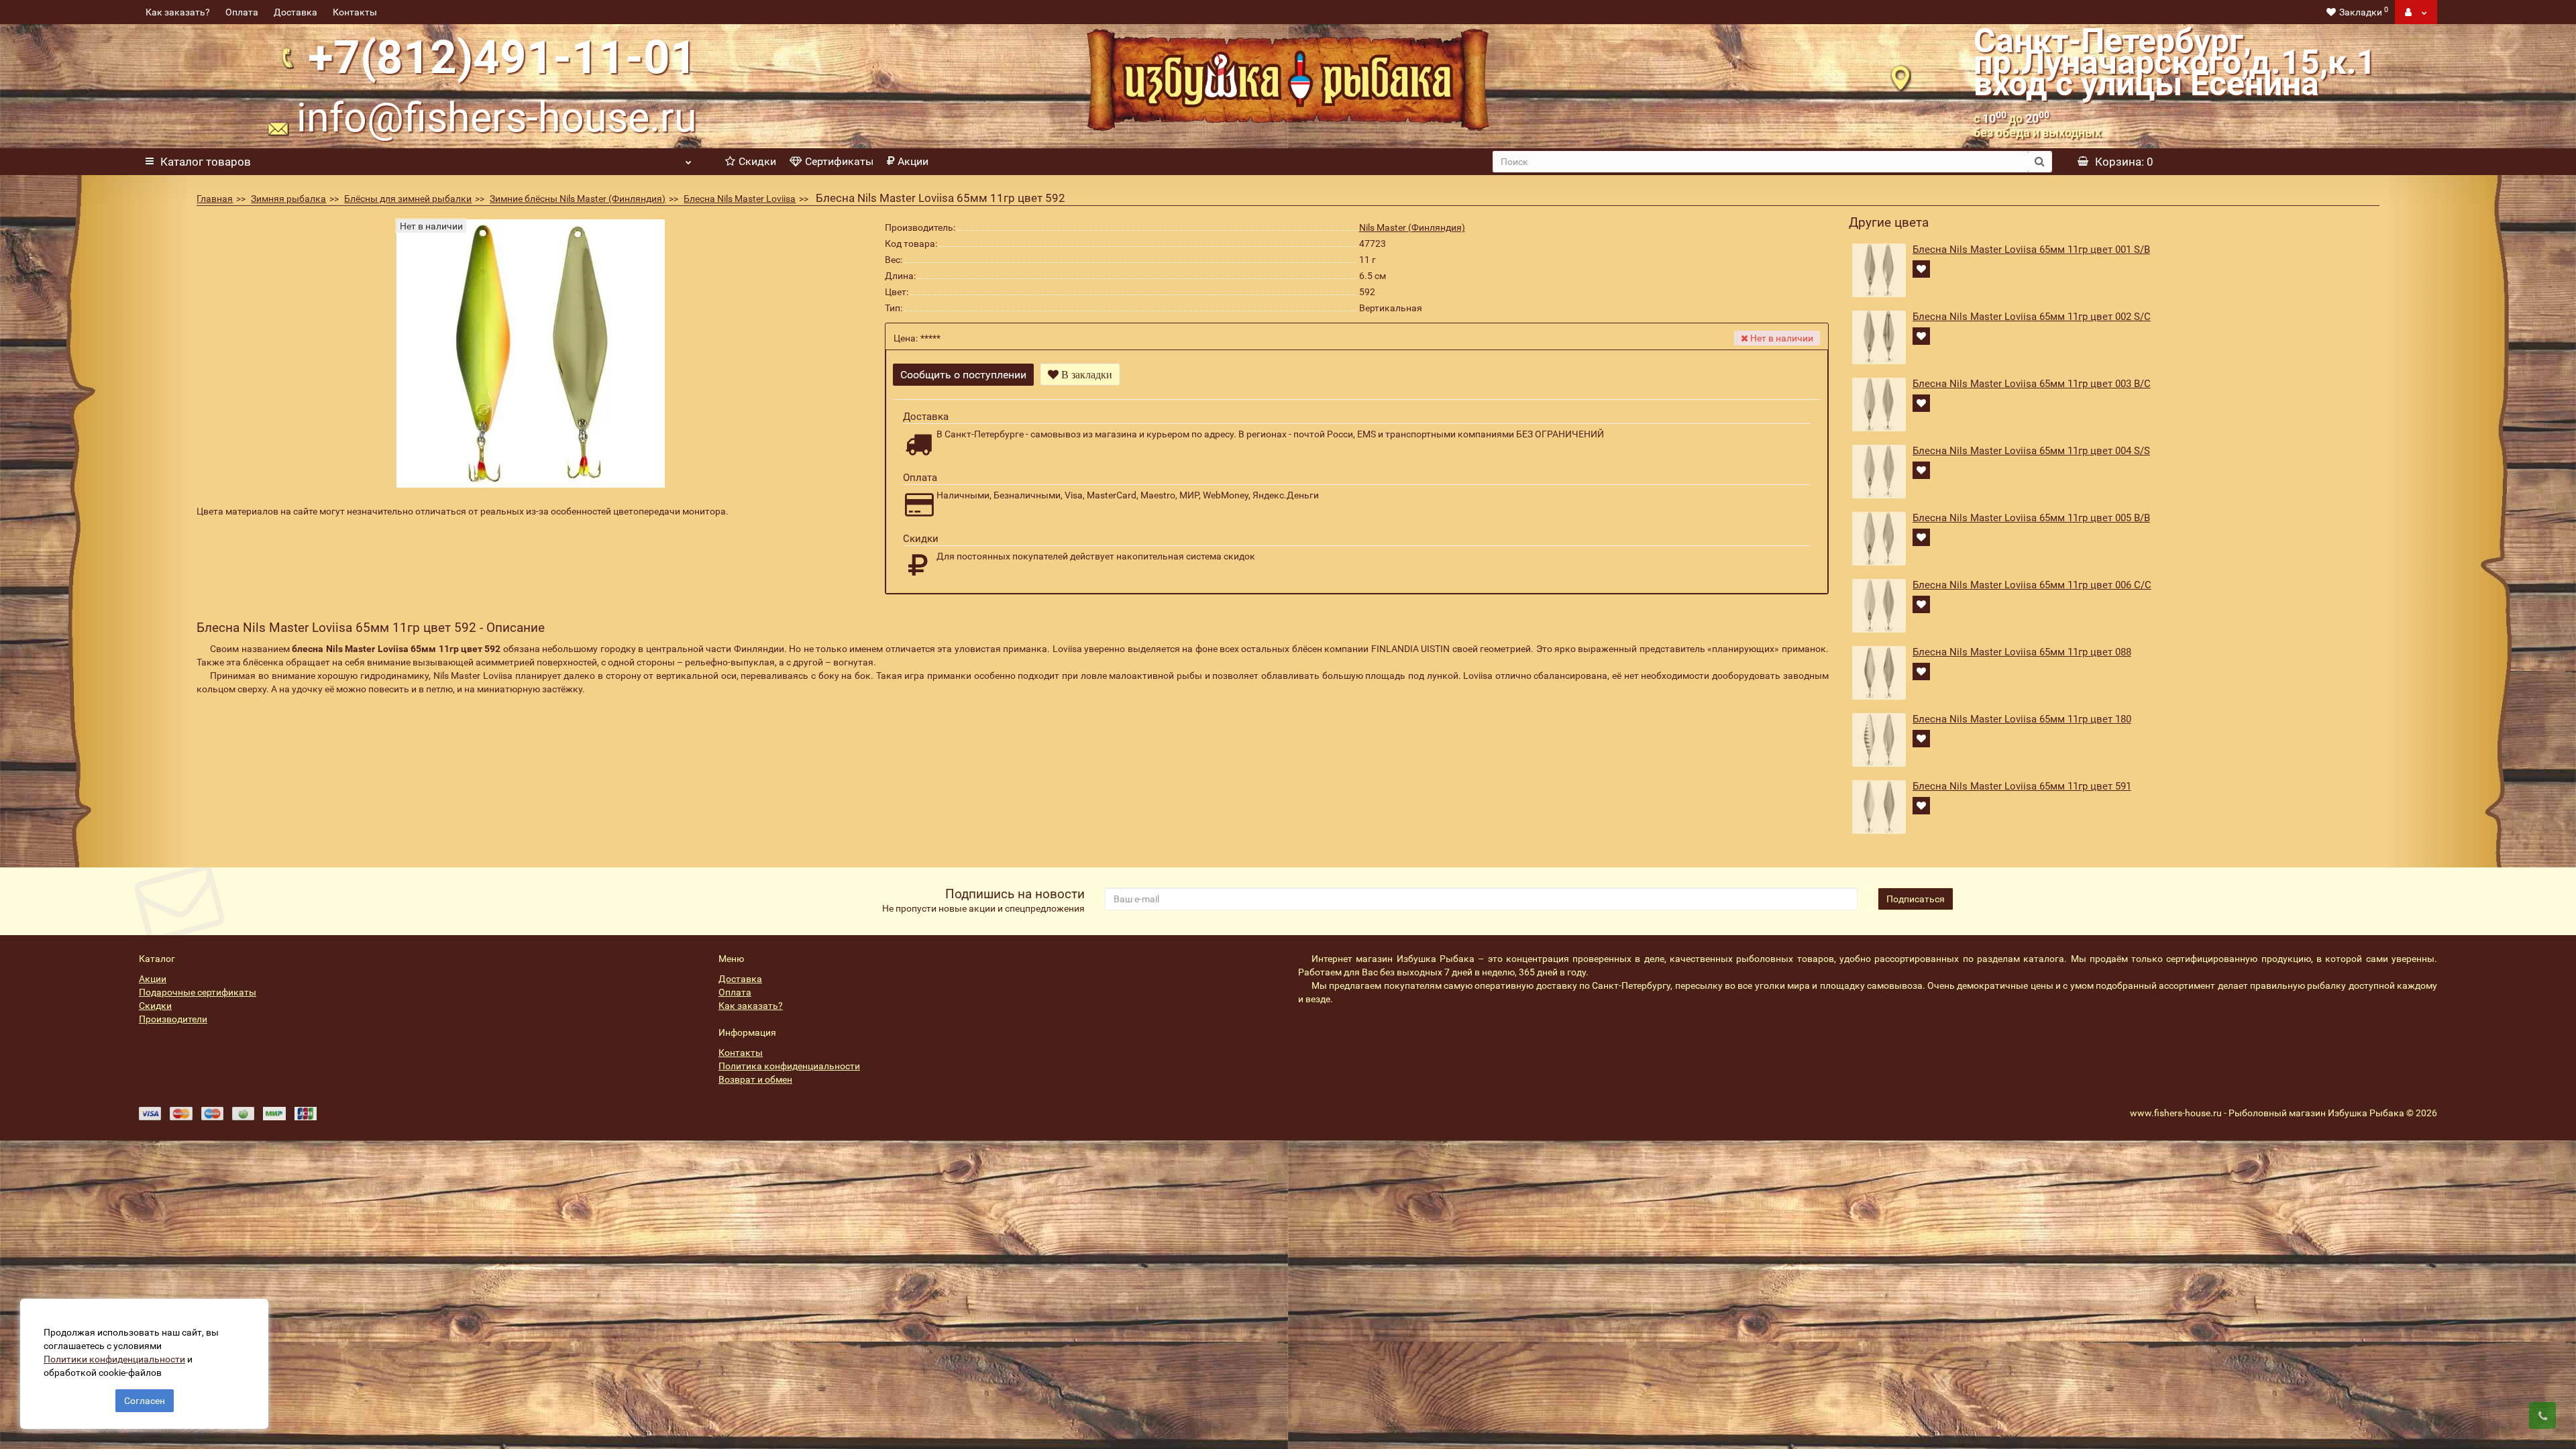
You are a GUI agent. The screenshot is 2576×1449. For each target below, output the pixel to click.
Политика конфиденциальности (789, 1066)
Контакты (355, 12)
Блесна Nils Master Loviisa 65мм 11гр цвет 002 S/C (2032, 317)
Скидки (757, 161)
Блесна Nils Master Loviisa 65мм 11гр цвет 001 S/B (2031, 250)
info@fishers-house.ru (497, 117)
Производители (173, 1019)
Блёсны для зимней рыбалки (408, 199)
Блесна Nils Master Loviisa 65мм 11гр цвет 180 (2022, 719)
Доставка (296, 12)
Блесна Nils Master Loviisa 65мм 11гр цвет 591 (2022, 786)
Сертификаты (839, 161)
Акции (913, 161)
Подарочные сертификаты (198, 992)
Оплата (242, 12)
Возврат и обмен (755, 1079)
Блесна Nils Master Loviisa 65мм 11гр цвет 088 (2022, 652)
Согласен (145, 1401)
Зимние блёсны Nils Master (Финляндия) (578, 199)
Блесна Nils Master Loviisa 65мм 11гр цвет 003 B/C (2032, 384)
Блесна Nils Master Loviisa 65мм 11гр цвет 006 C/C (2032, 585)
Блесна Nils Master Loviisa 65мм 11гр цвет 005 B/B (2031, 518)
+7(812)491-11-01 (502, 57)
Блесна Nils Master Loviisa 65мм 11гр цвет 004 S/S (2031, 451)
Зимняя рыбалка (288, 199)
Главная (215, 199)
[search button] (2040, 162)
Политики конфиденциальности (114, 1359)
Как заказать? (178, 12)
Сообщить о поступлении (963, 375)
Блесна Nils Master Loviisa (740, 199)
